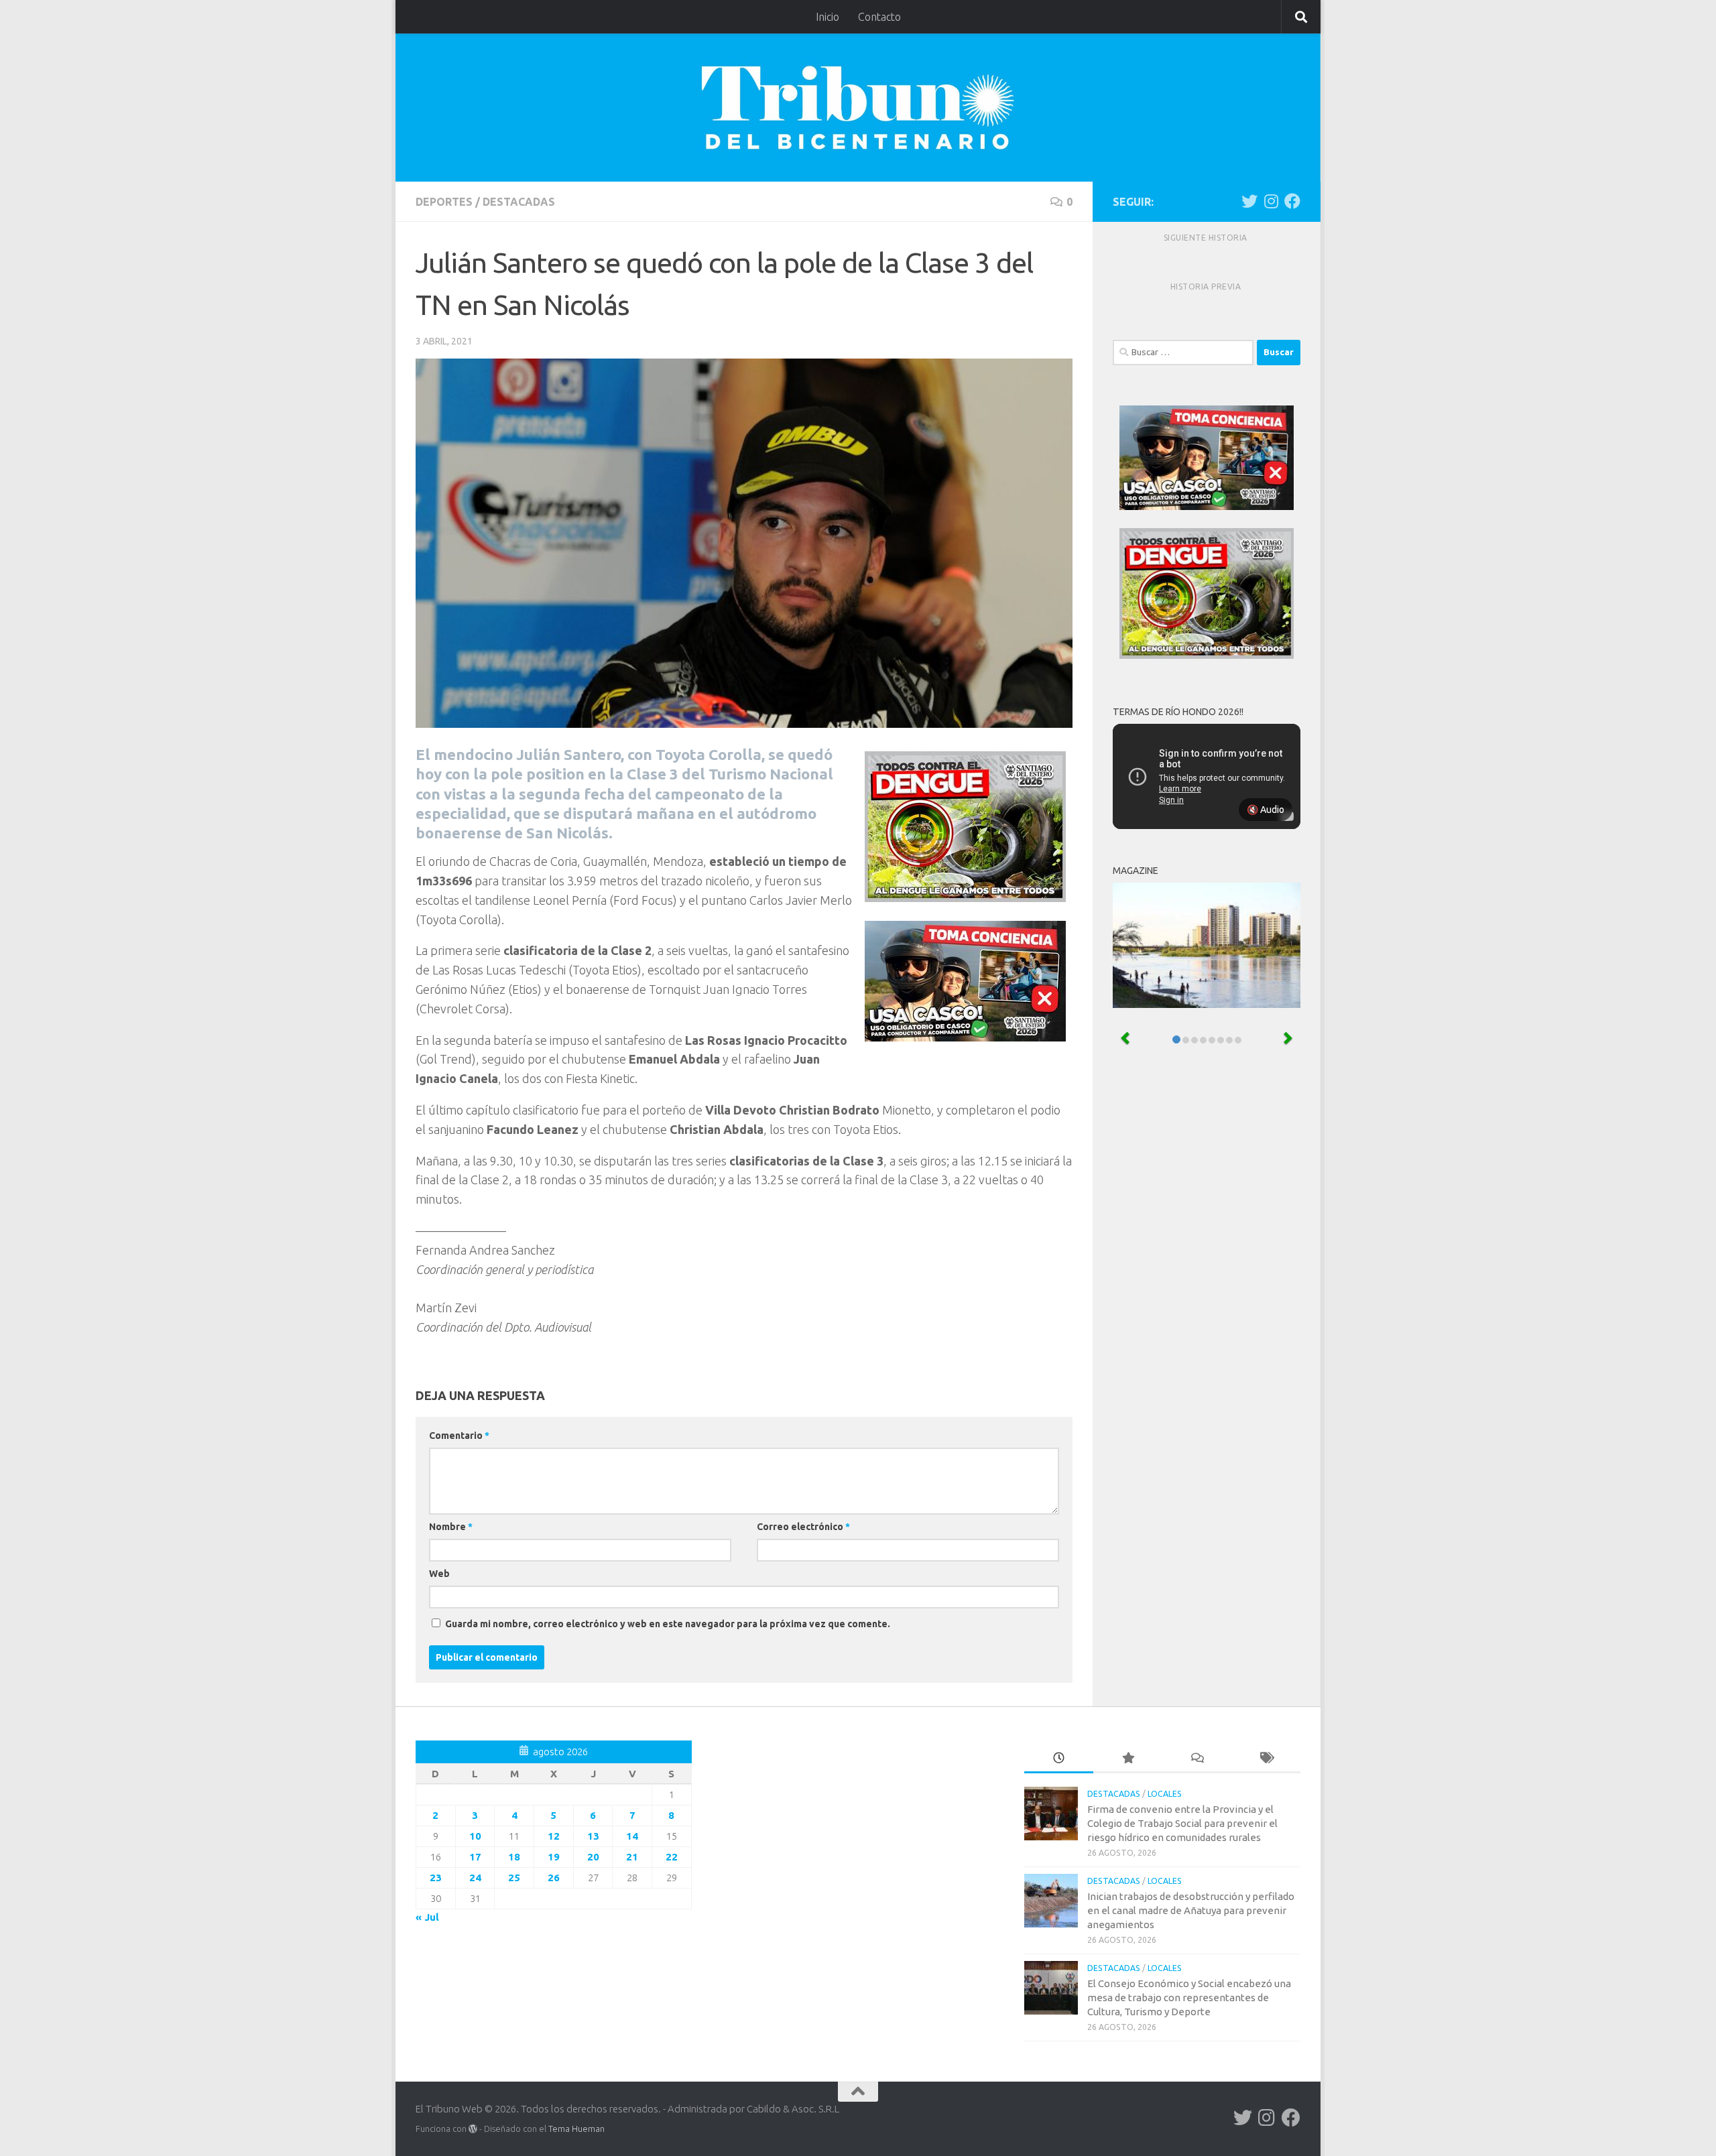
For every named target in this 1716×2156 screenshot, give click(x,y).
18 (514, 1857)
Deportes (444, 202)
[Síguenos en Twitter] (1249, 201)
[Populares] (1128, 1759)
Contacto (879, 17)
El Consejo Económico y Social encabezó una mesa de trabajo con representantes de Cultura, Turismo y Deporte (1189, 1998)
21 (632, 1857)
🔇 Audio (1266, 810)
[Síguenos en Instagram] (1271, 201)
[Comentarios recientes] (1197, 1759)
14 (632, 1836)
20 (593, 1857)
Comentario (459, 1436)
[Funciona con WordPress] (473, 2129)
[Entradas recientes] (1059, 1759)
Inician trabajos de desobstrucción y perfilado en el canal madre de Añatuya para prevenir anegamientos (1191, 1910)
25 (514, 1878)
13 (593, 1836)
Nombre (451, 1527)
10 (475, 1836)
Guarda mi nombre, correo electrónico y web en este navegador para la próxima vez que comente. (668, 1624)
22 (672, 1857)
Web (439, 1574)
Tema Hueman (576, 2129)
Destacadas (519, 202)
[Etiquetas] (1266, 1759)
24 (475, 1878)
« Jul (427, 1917)
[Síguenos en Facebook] (1292, 201)
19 (554, 1857)
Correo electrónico (803, 1527)
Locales (1165, 1794)
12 (554, 1836)
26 (554, 1878)
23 (436, 1878)
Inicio (828, 17)
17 (475, 1857)
